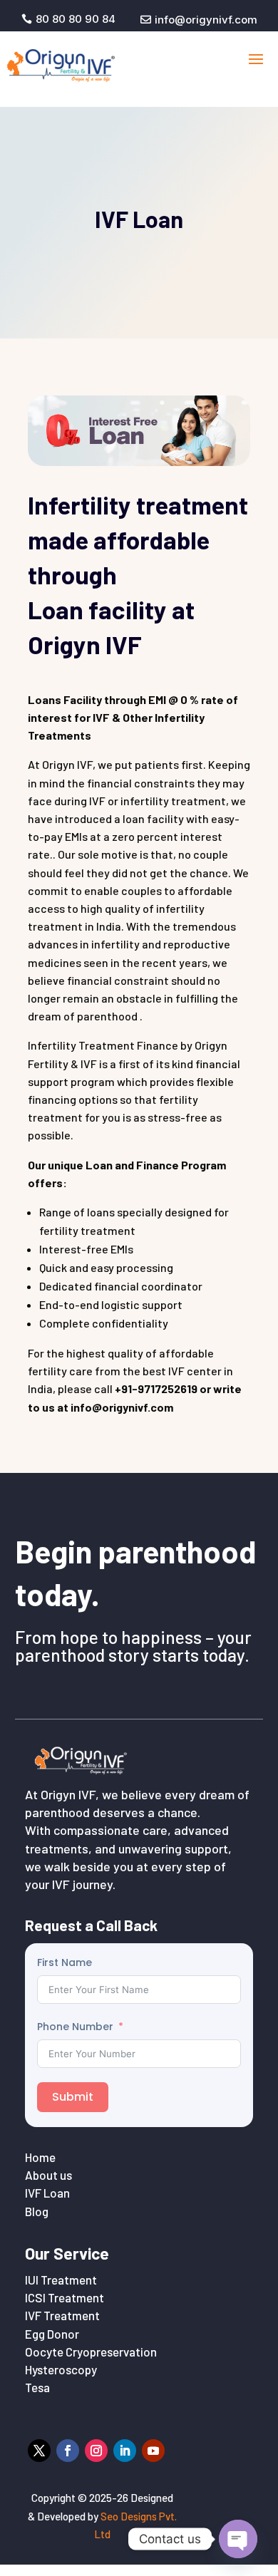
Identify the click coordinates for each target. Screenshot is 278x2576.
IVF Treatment (62, 2315)
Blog (37, 2211)
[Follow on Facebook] (68, 2451)
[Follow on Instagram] (96, 2451)
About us (48, 2175)
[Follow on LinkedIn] (125, 2451)
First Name (65, 1962)
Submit (73, 2097)
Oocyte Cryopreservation (91, 2352)
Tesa (37, 2387)
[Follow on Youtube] (153, 2451)
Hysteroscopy (61, 2369)
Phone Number (75, 2027)
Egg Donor (52, 2334)
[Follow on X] (39, 2451)
